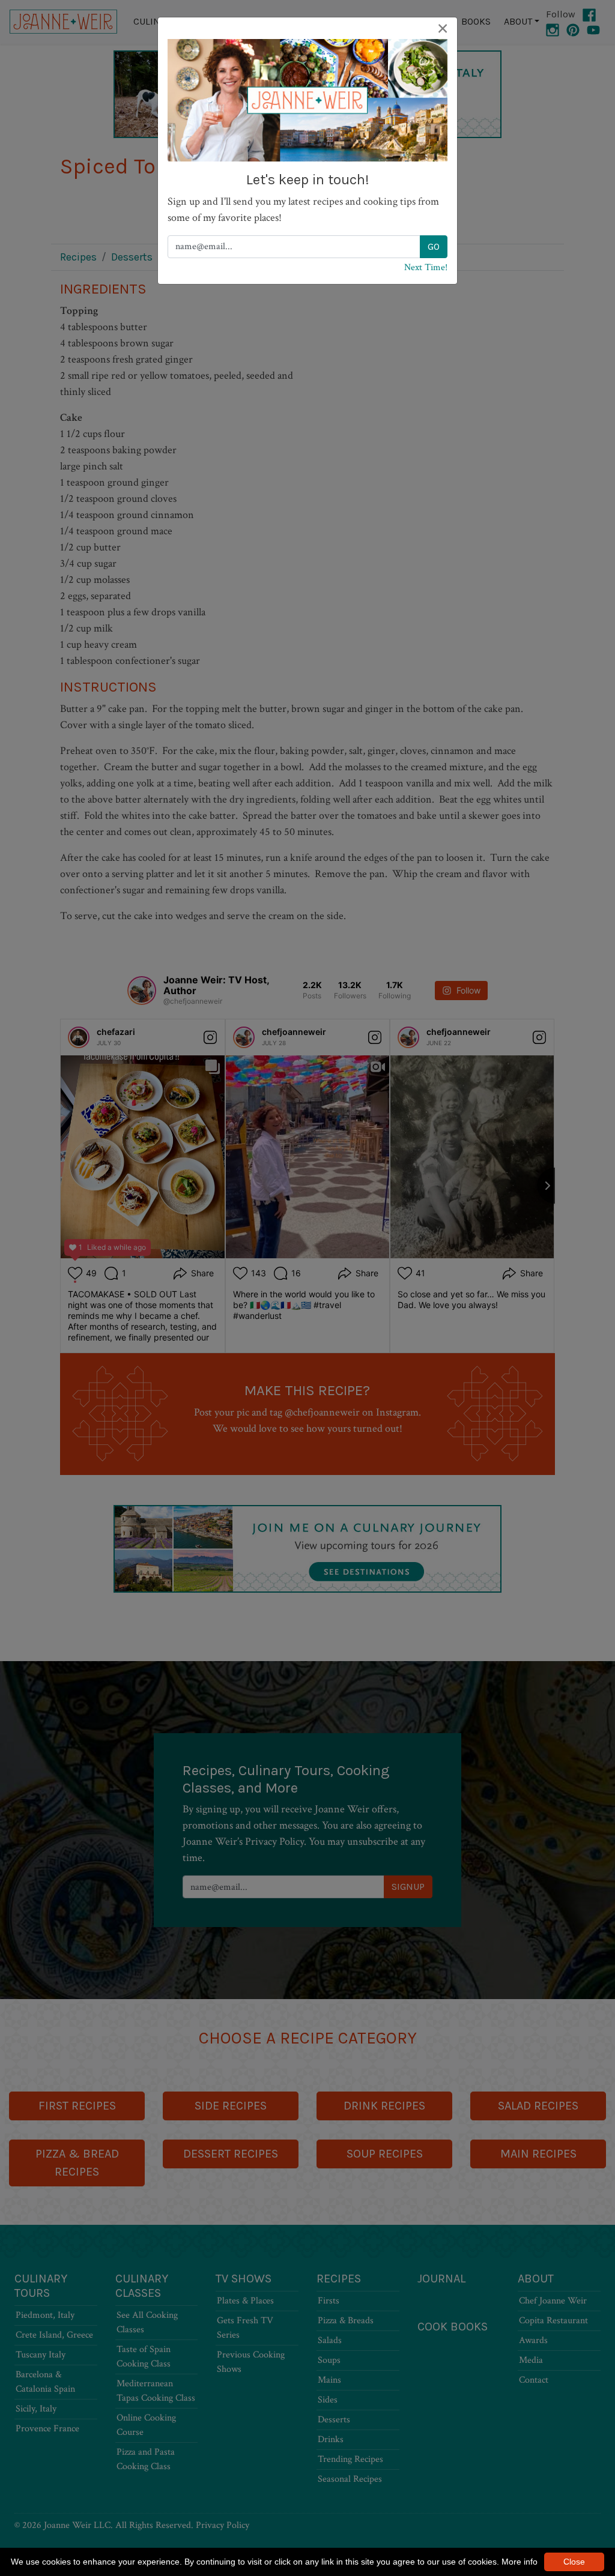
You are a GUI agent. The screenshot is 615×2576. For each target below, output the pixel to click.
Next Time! (426, 267)
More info (520, 2562)
